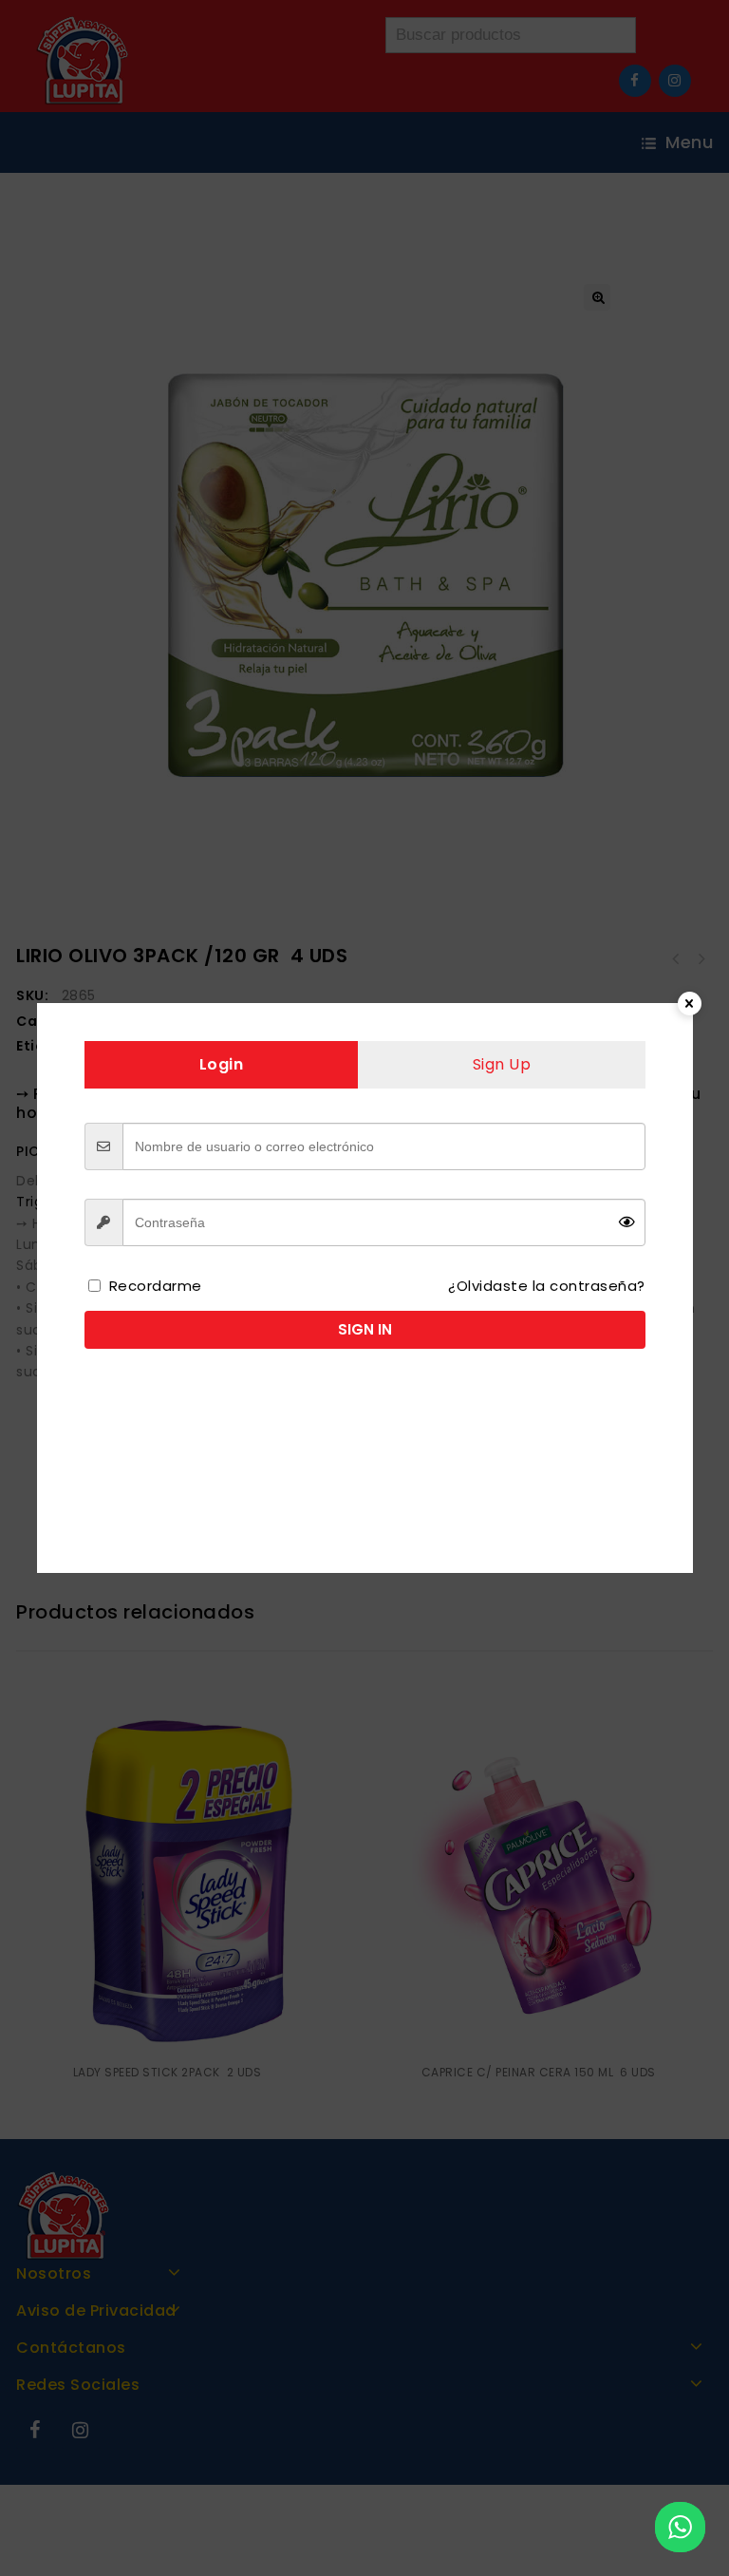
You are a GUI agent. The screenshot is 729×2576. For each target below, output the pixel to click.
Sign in (365, 1329)
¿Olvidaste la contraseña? (547, 1286)
